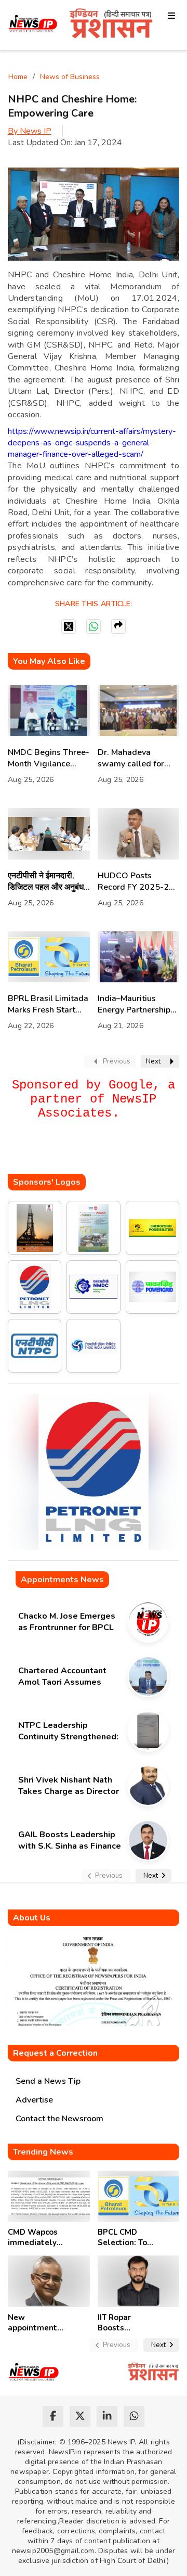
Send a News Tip (48, 2081)
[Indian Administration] (111, 25)
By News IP (30, 131)
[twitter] (80, 2416)
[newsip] (33, 25)
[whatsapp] (134, 2416)
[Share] (118, 626)
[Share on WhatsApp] (94, 626)
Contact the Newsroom (59, 2119)
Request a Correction (55, 2053)
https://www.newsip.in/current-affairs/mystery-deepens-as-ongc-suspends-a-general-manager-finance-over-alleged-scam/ (92, 443)
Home (18, 77)
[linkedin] (107, 2416)
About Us (32, 1918)
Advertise (34, 2100)
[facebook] (53, 2416)
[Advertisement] (97, 1153)
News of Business (70, 77)
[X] (69, 626)
